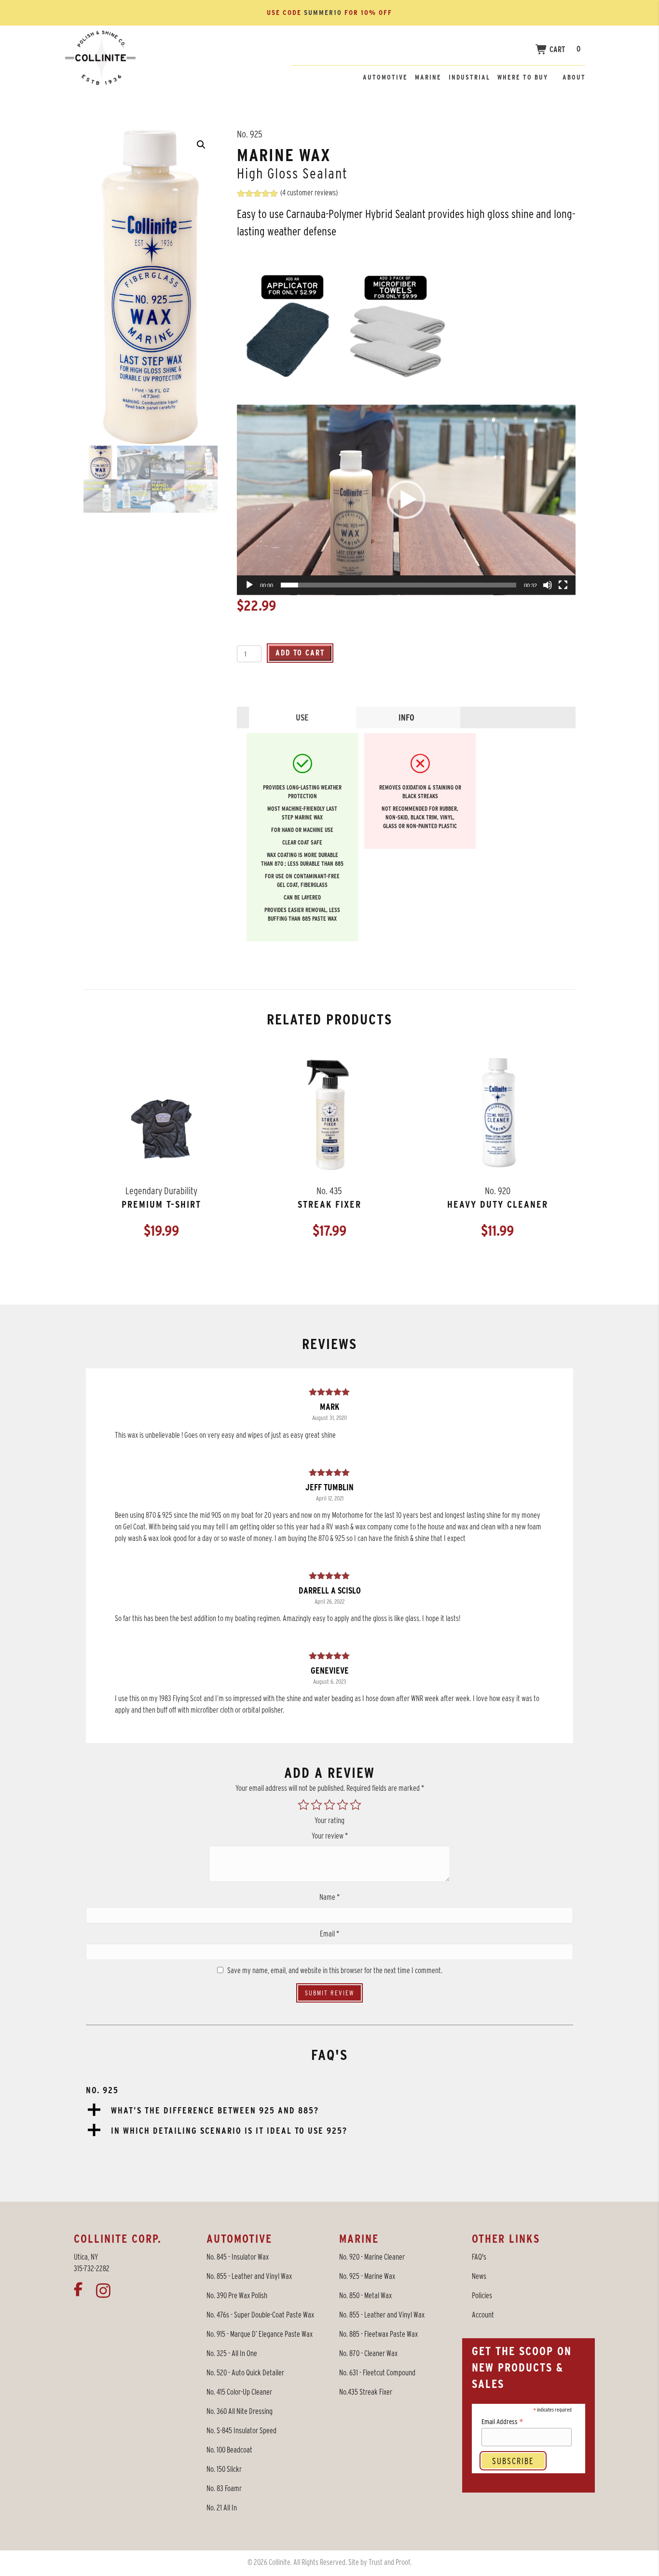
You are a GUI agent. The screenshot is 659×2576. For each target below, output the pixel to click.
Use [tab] (302, 717)
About (574, 77)
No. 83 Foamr (224, 2488)
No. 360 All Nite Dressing (240, 2411)
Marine (428, 77)
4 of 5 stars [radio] (343, 1805)
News (479, 2276)
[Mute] (548, 585)
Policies (482, 2296)
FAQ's (479, 2257)
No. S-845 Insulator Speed (241, 2431)
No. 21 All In (222, 2508)
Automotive (385, 77)
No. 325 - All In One (232, 2353)
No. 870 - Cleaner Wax (368, 2353)
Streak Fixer (329, 1204)
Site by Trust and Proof (379, 2562)
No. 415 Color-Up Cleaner (239, 2392)
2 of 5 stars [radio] (316, 1805)
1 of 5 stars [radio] (303, 1805)
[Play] (249, 585)
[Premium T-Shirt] (161, 1131)
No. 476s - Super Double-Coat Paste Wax (260, 2315)
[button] (201, 145)
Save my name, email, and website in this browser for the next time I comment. (335, 1970)
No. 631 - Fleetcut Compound (377, 2373)
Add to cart (300, 653)
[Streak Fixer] (329, 1114)
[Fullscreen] (563, 585)
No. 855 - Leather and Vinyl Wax (249, 2276)
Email (329, 1934)
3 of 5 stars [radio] (329, 1805)
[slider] (398, 585)
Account (483, 2315)
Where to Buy (523, 77)
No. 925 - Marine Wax (367, 2276)
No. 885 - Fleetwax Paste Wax (378, 2334)
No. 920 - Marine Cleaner (372, 2257)
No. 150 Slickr (224, 2469)
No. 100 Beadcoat (229, 2450)
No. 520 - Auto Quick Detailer (245, 2373)
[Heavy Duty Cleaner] (498, 1114)
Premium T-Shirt (161, 1204)
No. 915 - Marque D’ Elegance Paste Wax (260, 2334)
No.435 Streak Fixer (366, 2392)
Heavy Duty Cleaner (498, 1204)
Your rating (329, 1820)
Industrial (469, 77)
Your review (330, 1836)
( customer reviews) (309, 193)
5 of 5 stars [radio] (356, 1805)
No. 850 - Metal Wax (365, 2296)
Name (329, 1897)
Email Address (502, 2421)
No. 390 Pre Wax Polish (237, 2296)
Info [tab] (406, 717)
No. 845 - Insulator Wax (238, 2257)
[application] (406, 500)
